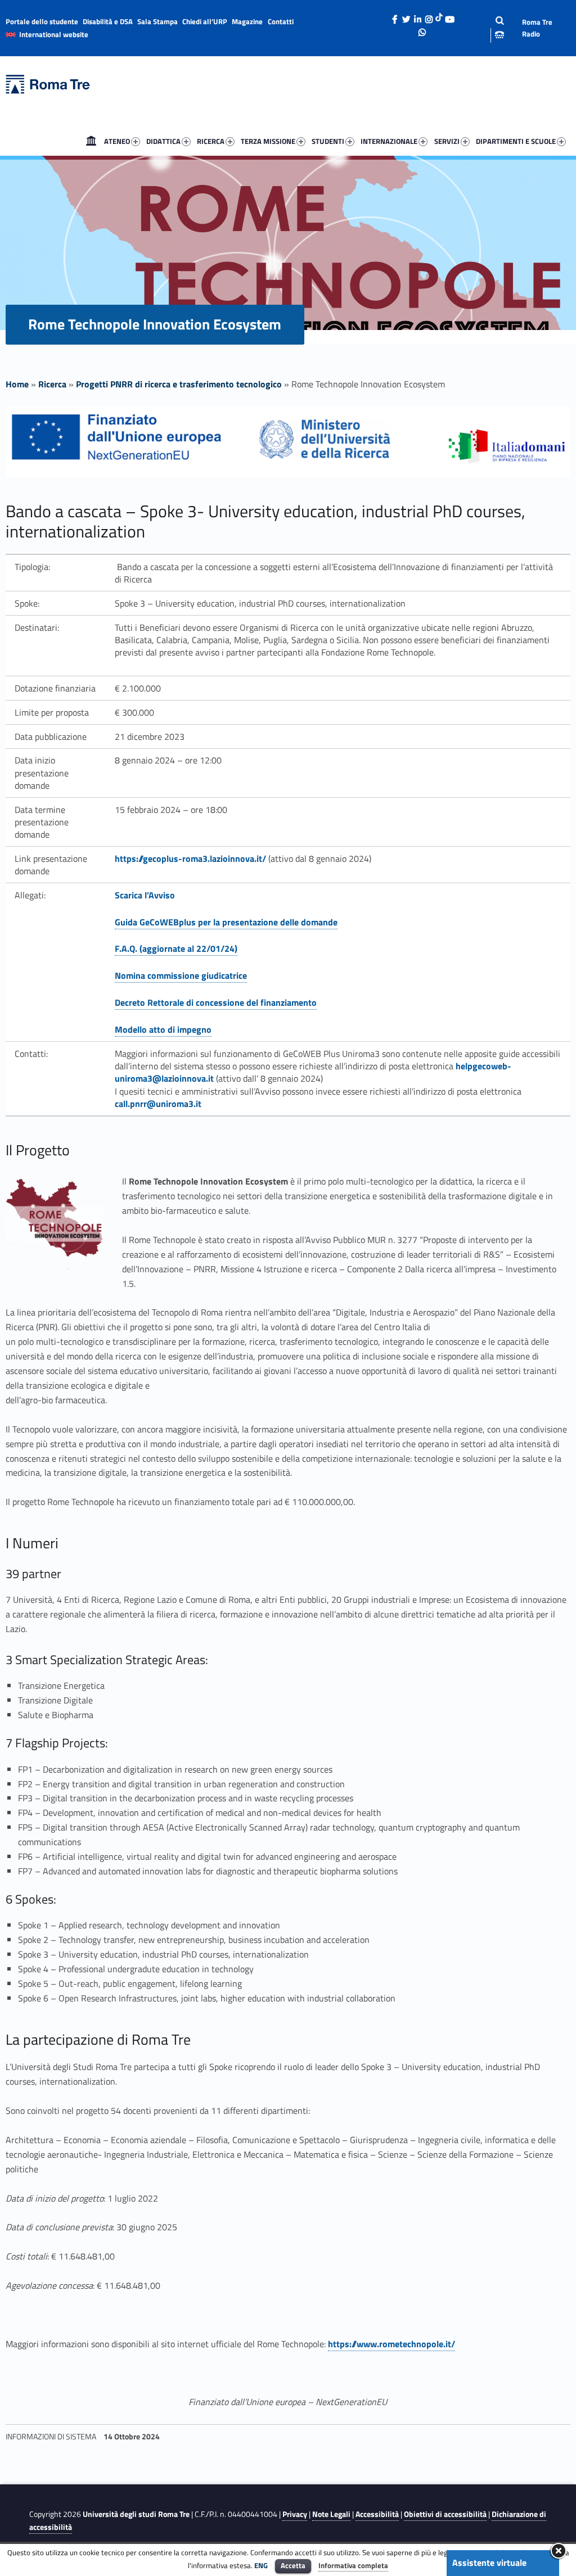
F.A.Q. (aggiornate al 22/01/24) (176, 948)
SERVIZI (447, 141)
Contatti (281, 21)
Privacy (295, 2514)
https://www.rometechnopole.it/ (391, 2344)
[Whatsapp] (422, 29)
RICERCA (211, 141)
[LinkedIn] (417, 16)
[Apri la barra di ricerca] (491, 28)
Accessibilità (377, 2514)
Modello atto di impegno (163, 1029)
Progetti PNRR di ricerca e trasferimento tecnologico (179, 384)
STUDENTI (328, 141)
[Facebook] (395, 16)
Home (91, 141)
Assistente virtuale (489, 2563)
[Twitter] (406, 16)
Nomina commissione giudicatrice (181, 975)
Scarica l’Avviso (145, 895)
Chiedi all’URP (205, 21)
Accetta (293, 2565)
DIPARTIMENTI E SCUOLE (516, 141)
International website (54, 34)
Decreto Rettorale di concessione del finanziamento (216, 1002)
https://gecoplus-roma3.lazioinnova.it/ (190, 858)
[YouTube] (449, 16)
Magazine (247, 21)
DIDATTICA (163, 141)
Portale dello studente (42, 21)
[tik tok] (439, 16)
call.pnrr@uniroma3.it (158, 1104)
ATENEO (117, 141)
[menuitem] (91, 141)
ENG (261, 2565)
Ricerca (52, 384)
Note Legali (331, 2514)
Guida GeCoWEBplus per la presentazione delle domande (226, 922)
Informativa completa (353, 2565)
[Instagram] (429, 16)
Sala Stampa (157, 21)
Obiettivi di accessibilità (445, 2514)
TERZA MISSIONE (268, 141)
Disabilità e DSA (108, 21)
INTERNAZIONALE (389, 141)
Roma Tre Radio (537, 28)
